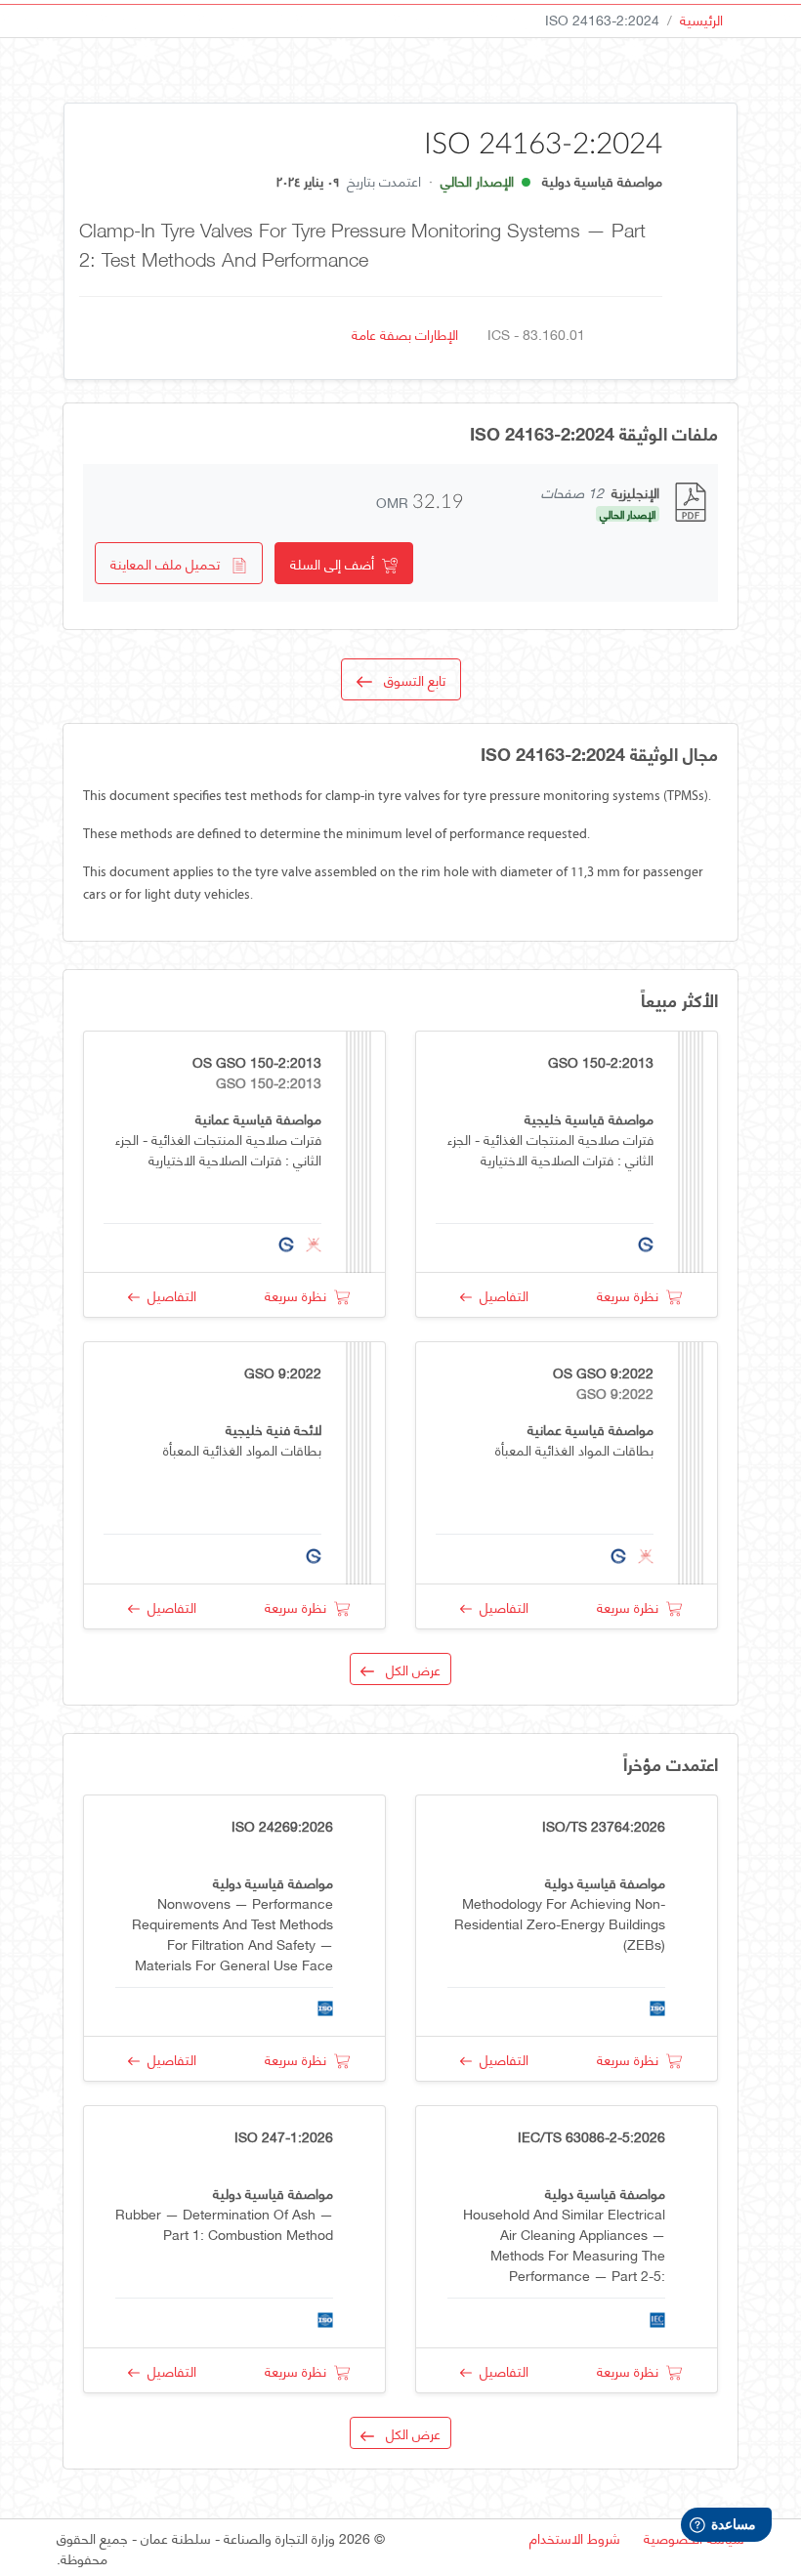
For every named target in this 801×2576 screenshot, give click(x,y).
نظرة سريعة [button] (632, 1295)
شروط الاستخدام (575, 2537)
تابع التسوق (409, 679)
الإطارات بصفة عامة (405, 334)
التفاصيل (500, 1295)
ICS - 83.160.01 (536, 334)
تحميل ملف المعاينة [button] (171, 563)
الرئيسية (701, 19)
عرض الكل (407, 1669)
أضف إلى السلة (336, 563)
